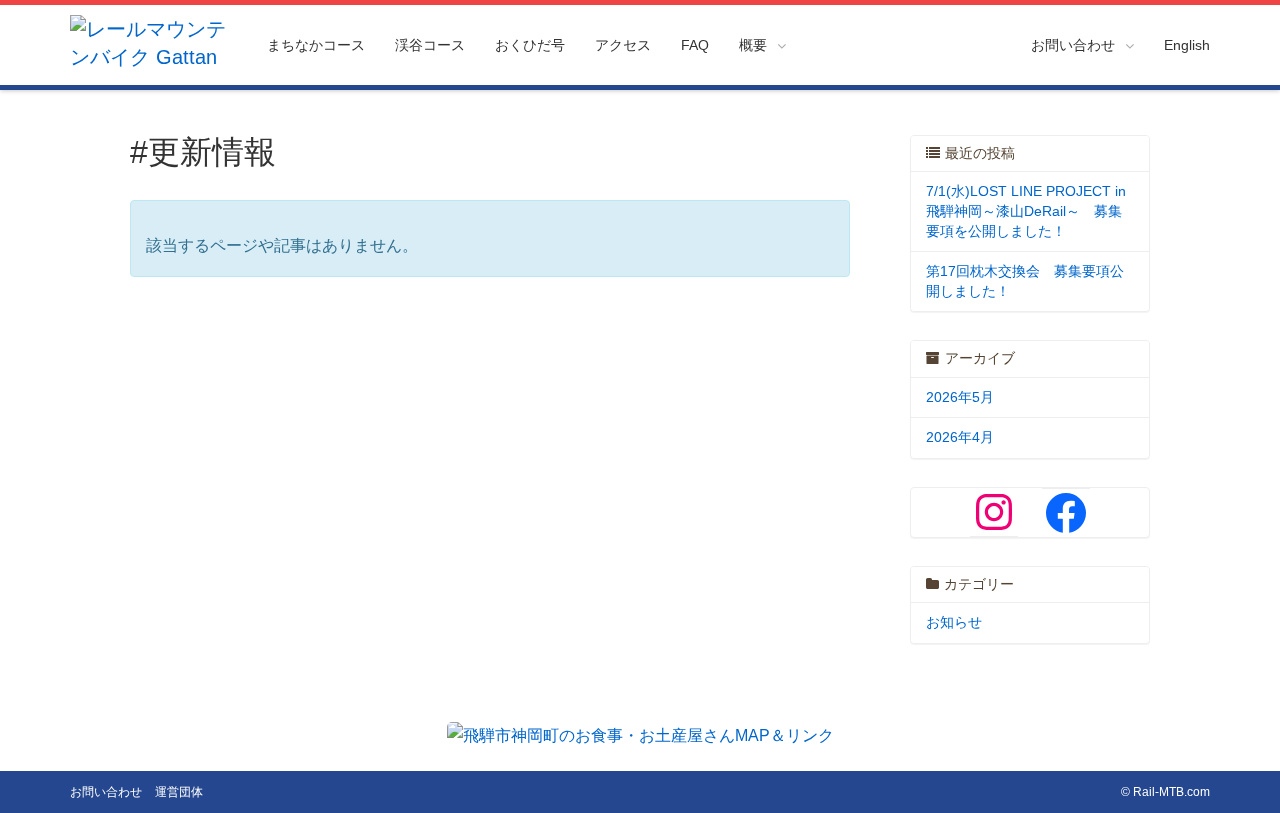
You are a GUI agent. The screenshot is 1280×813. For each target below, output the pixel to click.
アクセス (623, 45)
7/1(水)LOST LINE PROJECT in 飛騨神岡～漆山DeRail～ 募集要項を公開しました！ (1026, 210)
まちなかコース (316, 45)
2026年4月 (960, 437)
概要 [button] (753, 45)
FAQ (695, 45)
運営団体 (179, 792)
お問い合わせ (106, 792)
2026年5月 (960, 397)
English (1187, 45)
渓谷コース (430, 45)
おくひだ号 (530, 45)
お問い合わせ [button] (1073, 45)
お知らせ (954, 622)
